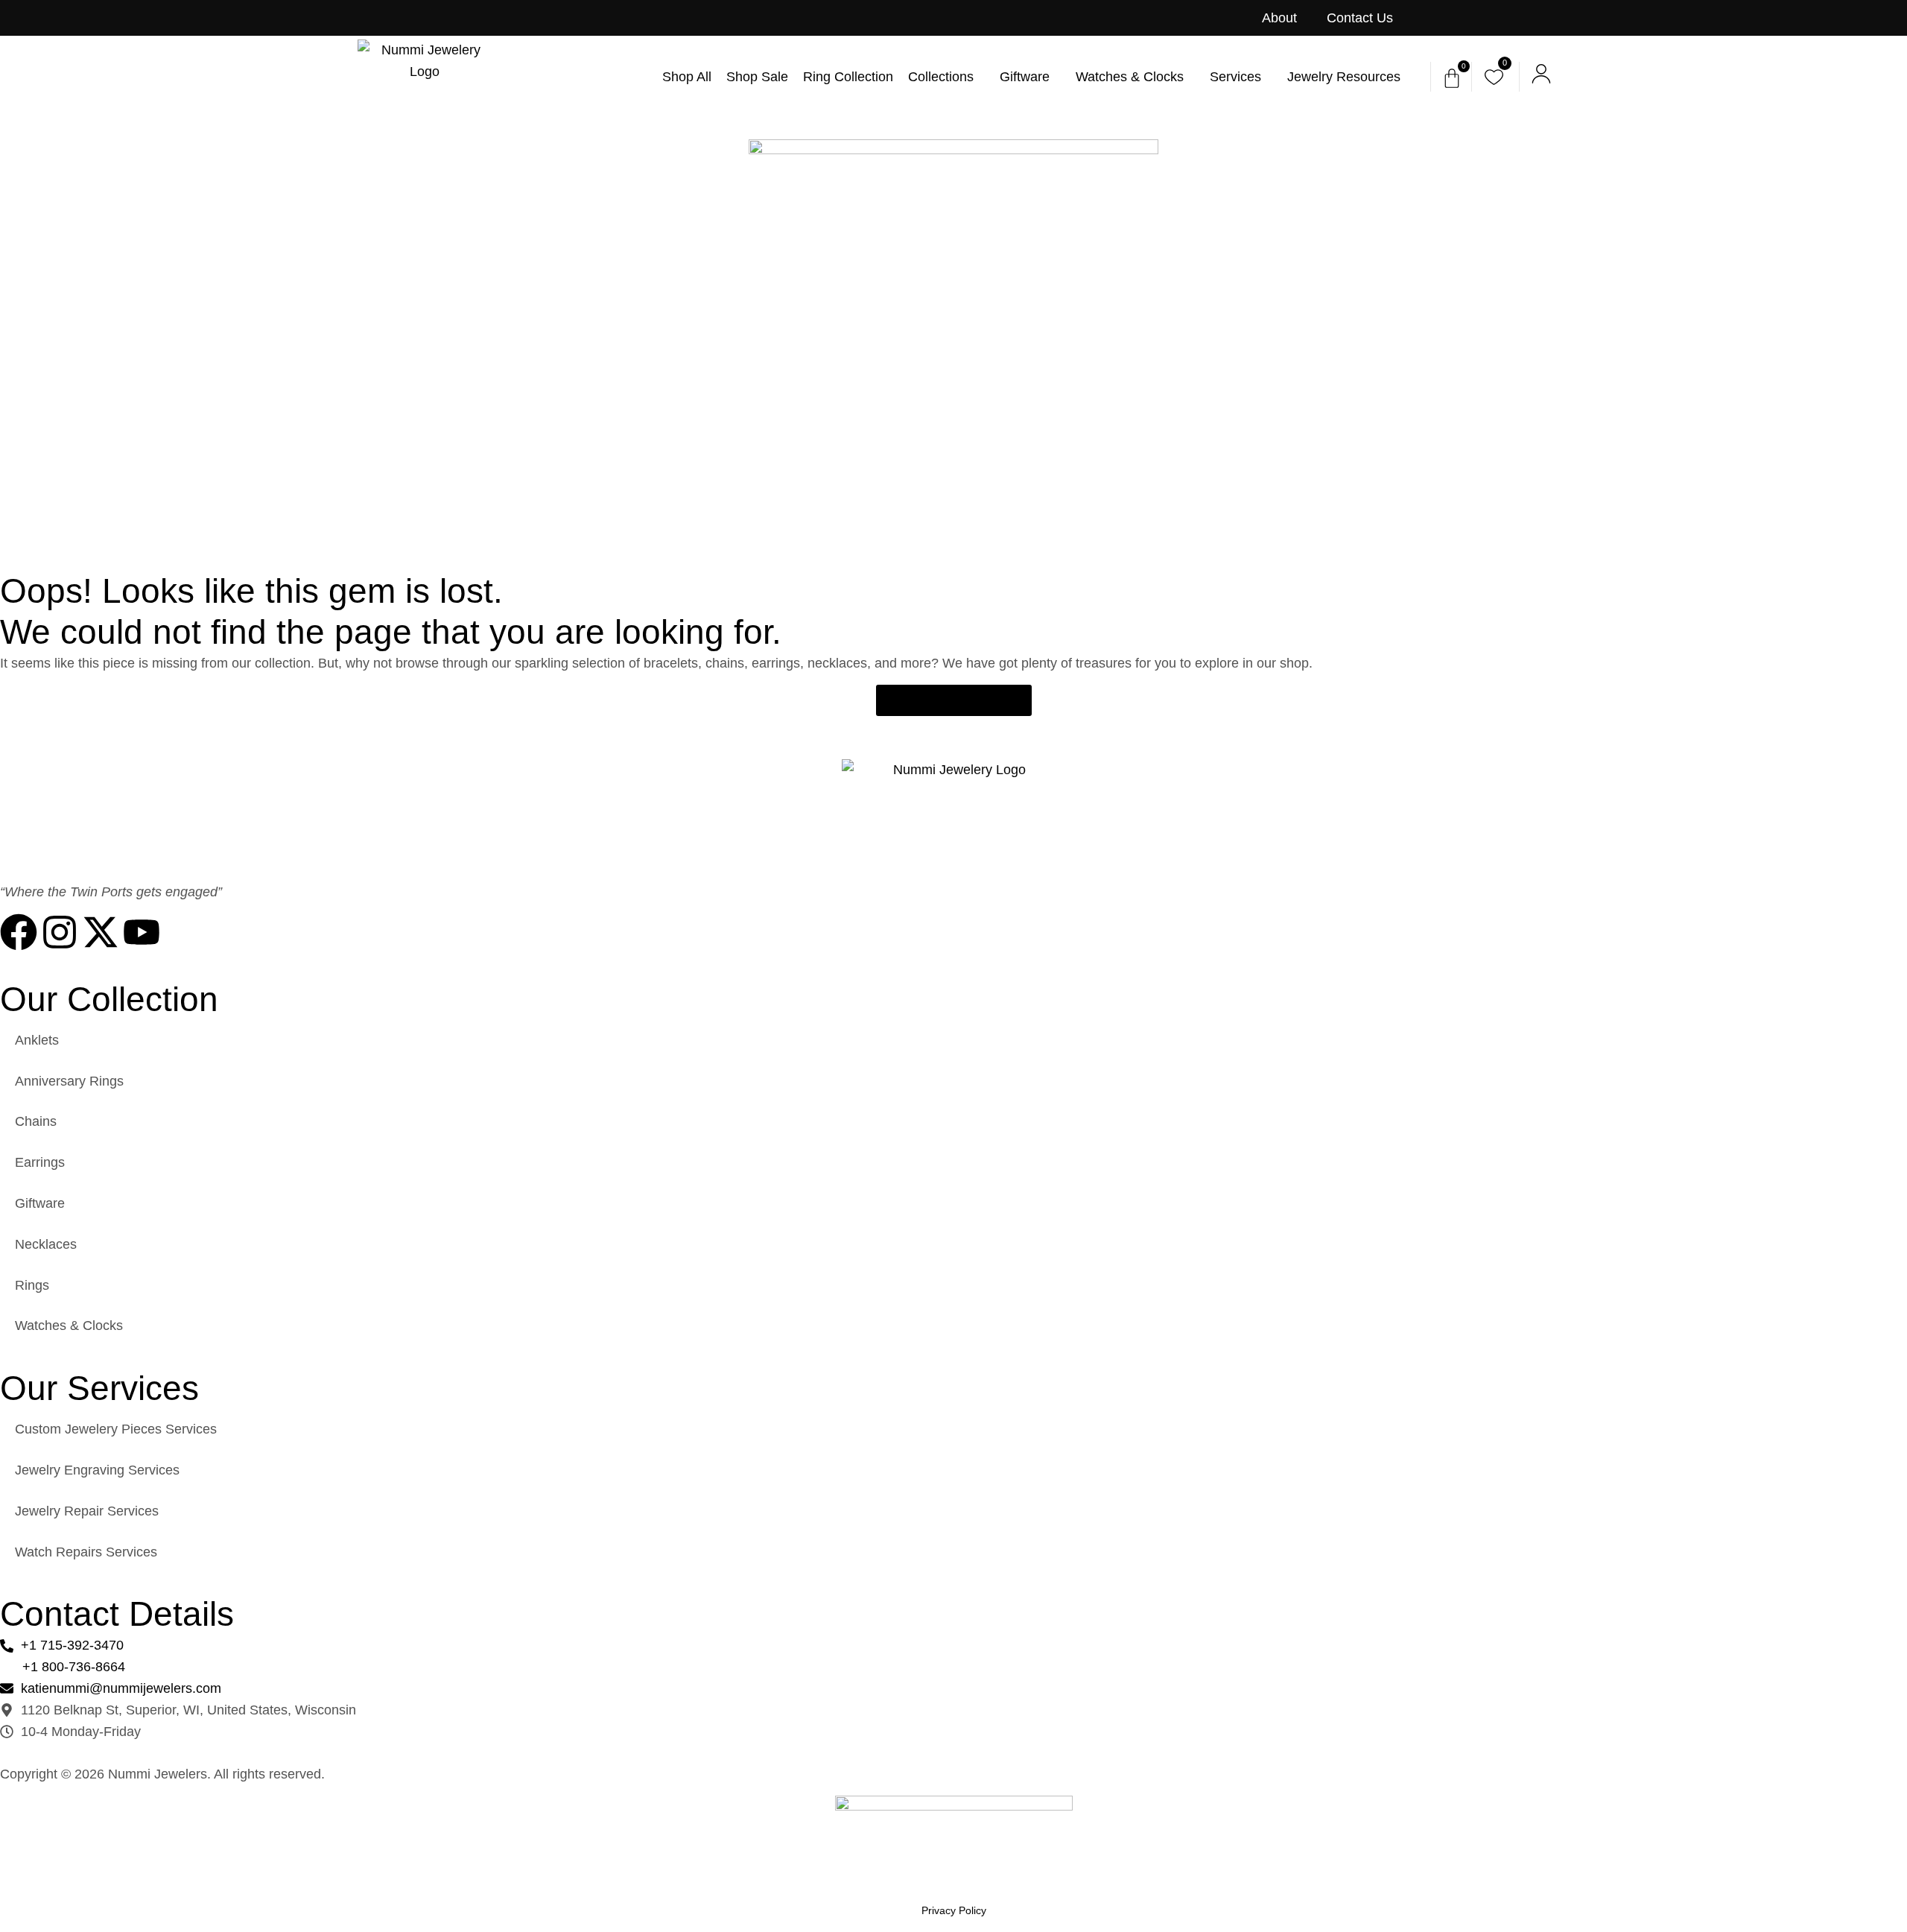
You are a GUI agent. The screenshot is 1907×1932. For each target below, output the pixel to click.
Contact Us (1360, 18)
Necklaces (46, 1244)
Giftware (40, 1203)
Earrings (40, 1162)
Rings (32, 1285)
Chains (36, 1121)
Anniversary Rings (69, 1081)
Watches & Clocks (69, 1326)
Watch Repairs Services (86, 1552)
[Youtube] (142, 932)
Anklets (37, 1040)
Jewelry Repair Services (87, 1511)
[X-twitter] (101, 932)
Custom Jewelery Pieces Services (116, 1429)
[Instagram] (60, 932)
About (1279, 18)
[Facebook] (19, 932)
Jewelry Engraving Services (97, 1470)
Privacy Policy (954, 1910)
